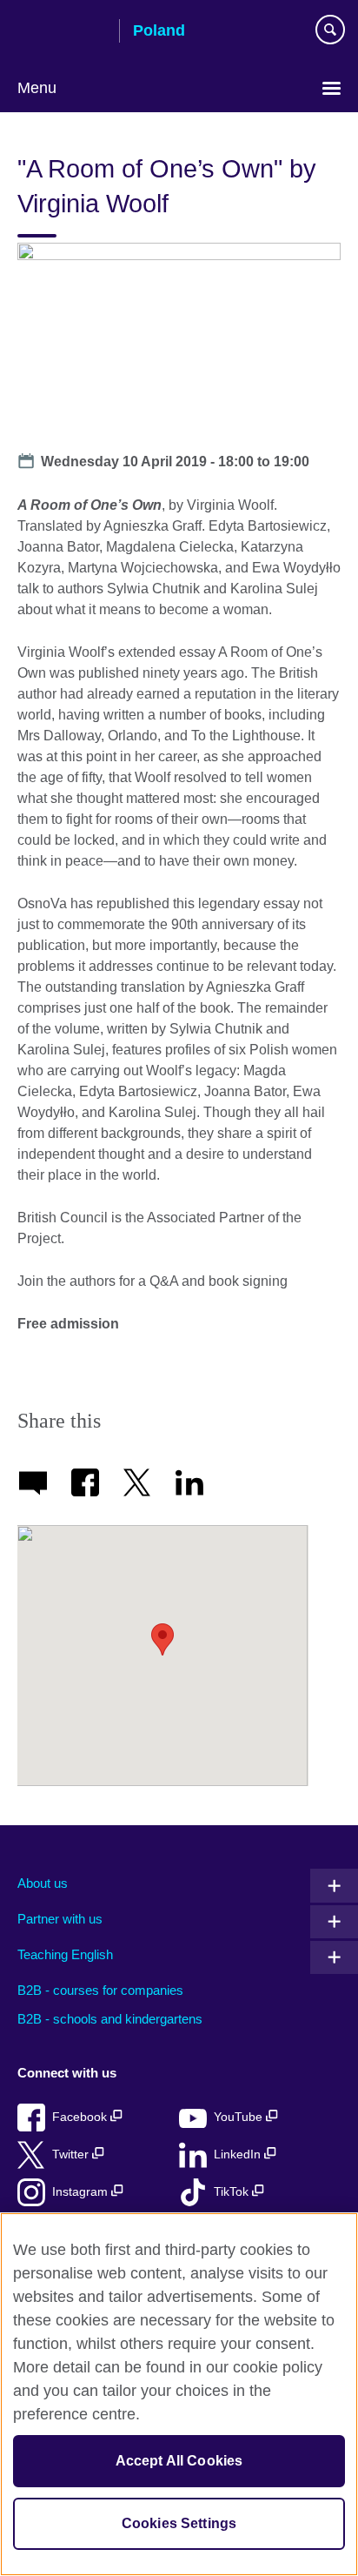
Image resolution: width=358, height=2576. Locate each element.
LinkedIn (239, 2154)
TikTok (233, 2192)
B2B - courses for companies (100, 1990)
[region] (179, 2394)
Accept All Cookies (179, 2461)
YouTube (240, 2117)
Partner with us (60, 1919)
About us (43, 1883)
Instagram (82, 2192)
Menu (37, 88)
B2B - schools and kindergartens (110, 2019)
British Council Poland (62, 32)
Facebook (81, 2117)
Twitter (72, 2154)
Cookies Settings (179, 2523)
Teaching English (65, 1954)
